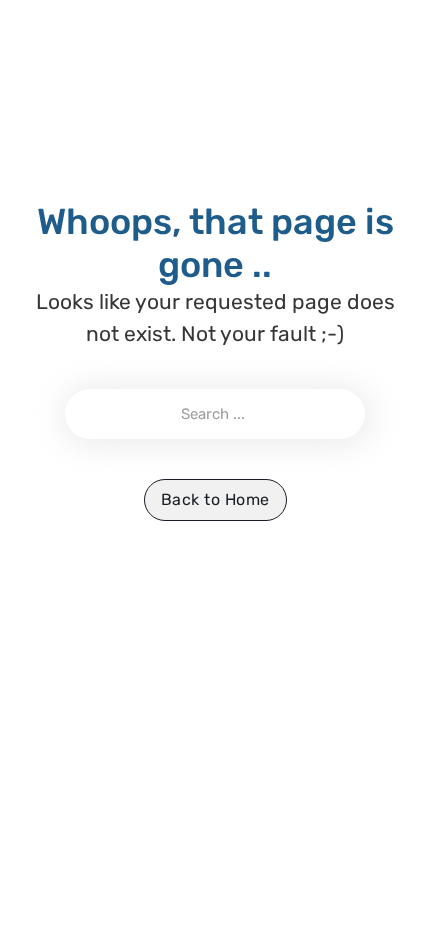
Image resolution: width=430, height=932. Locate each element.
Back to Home (215, 499)
